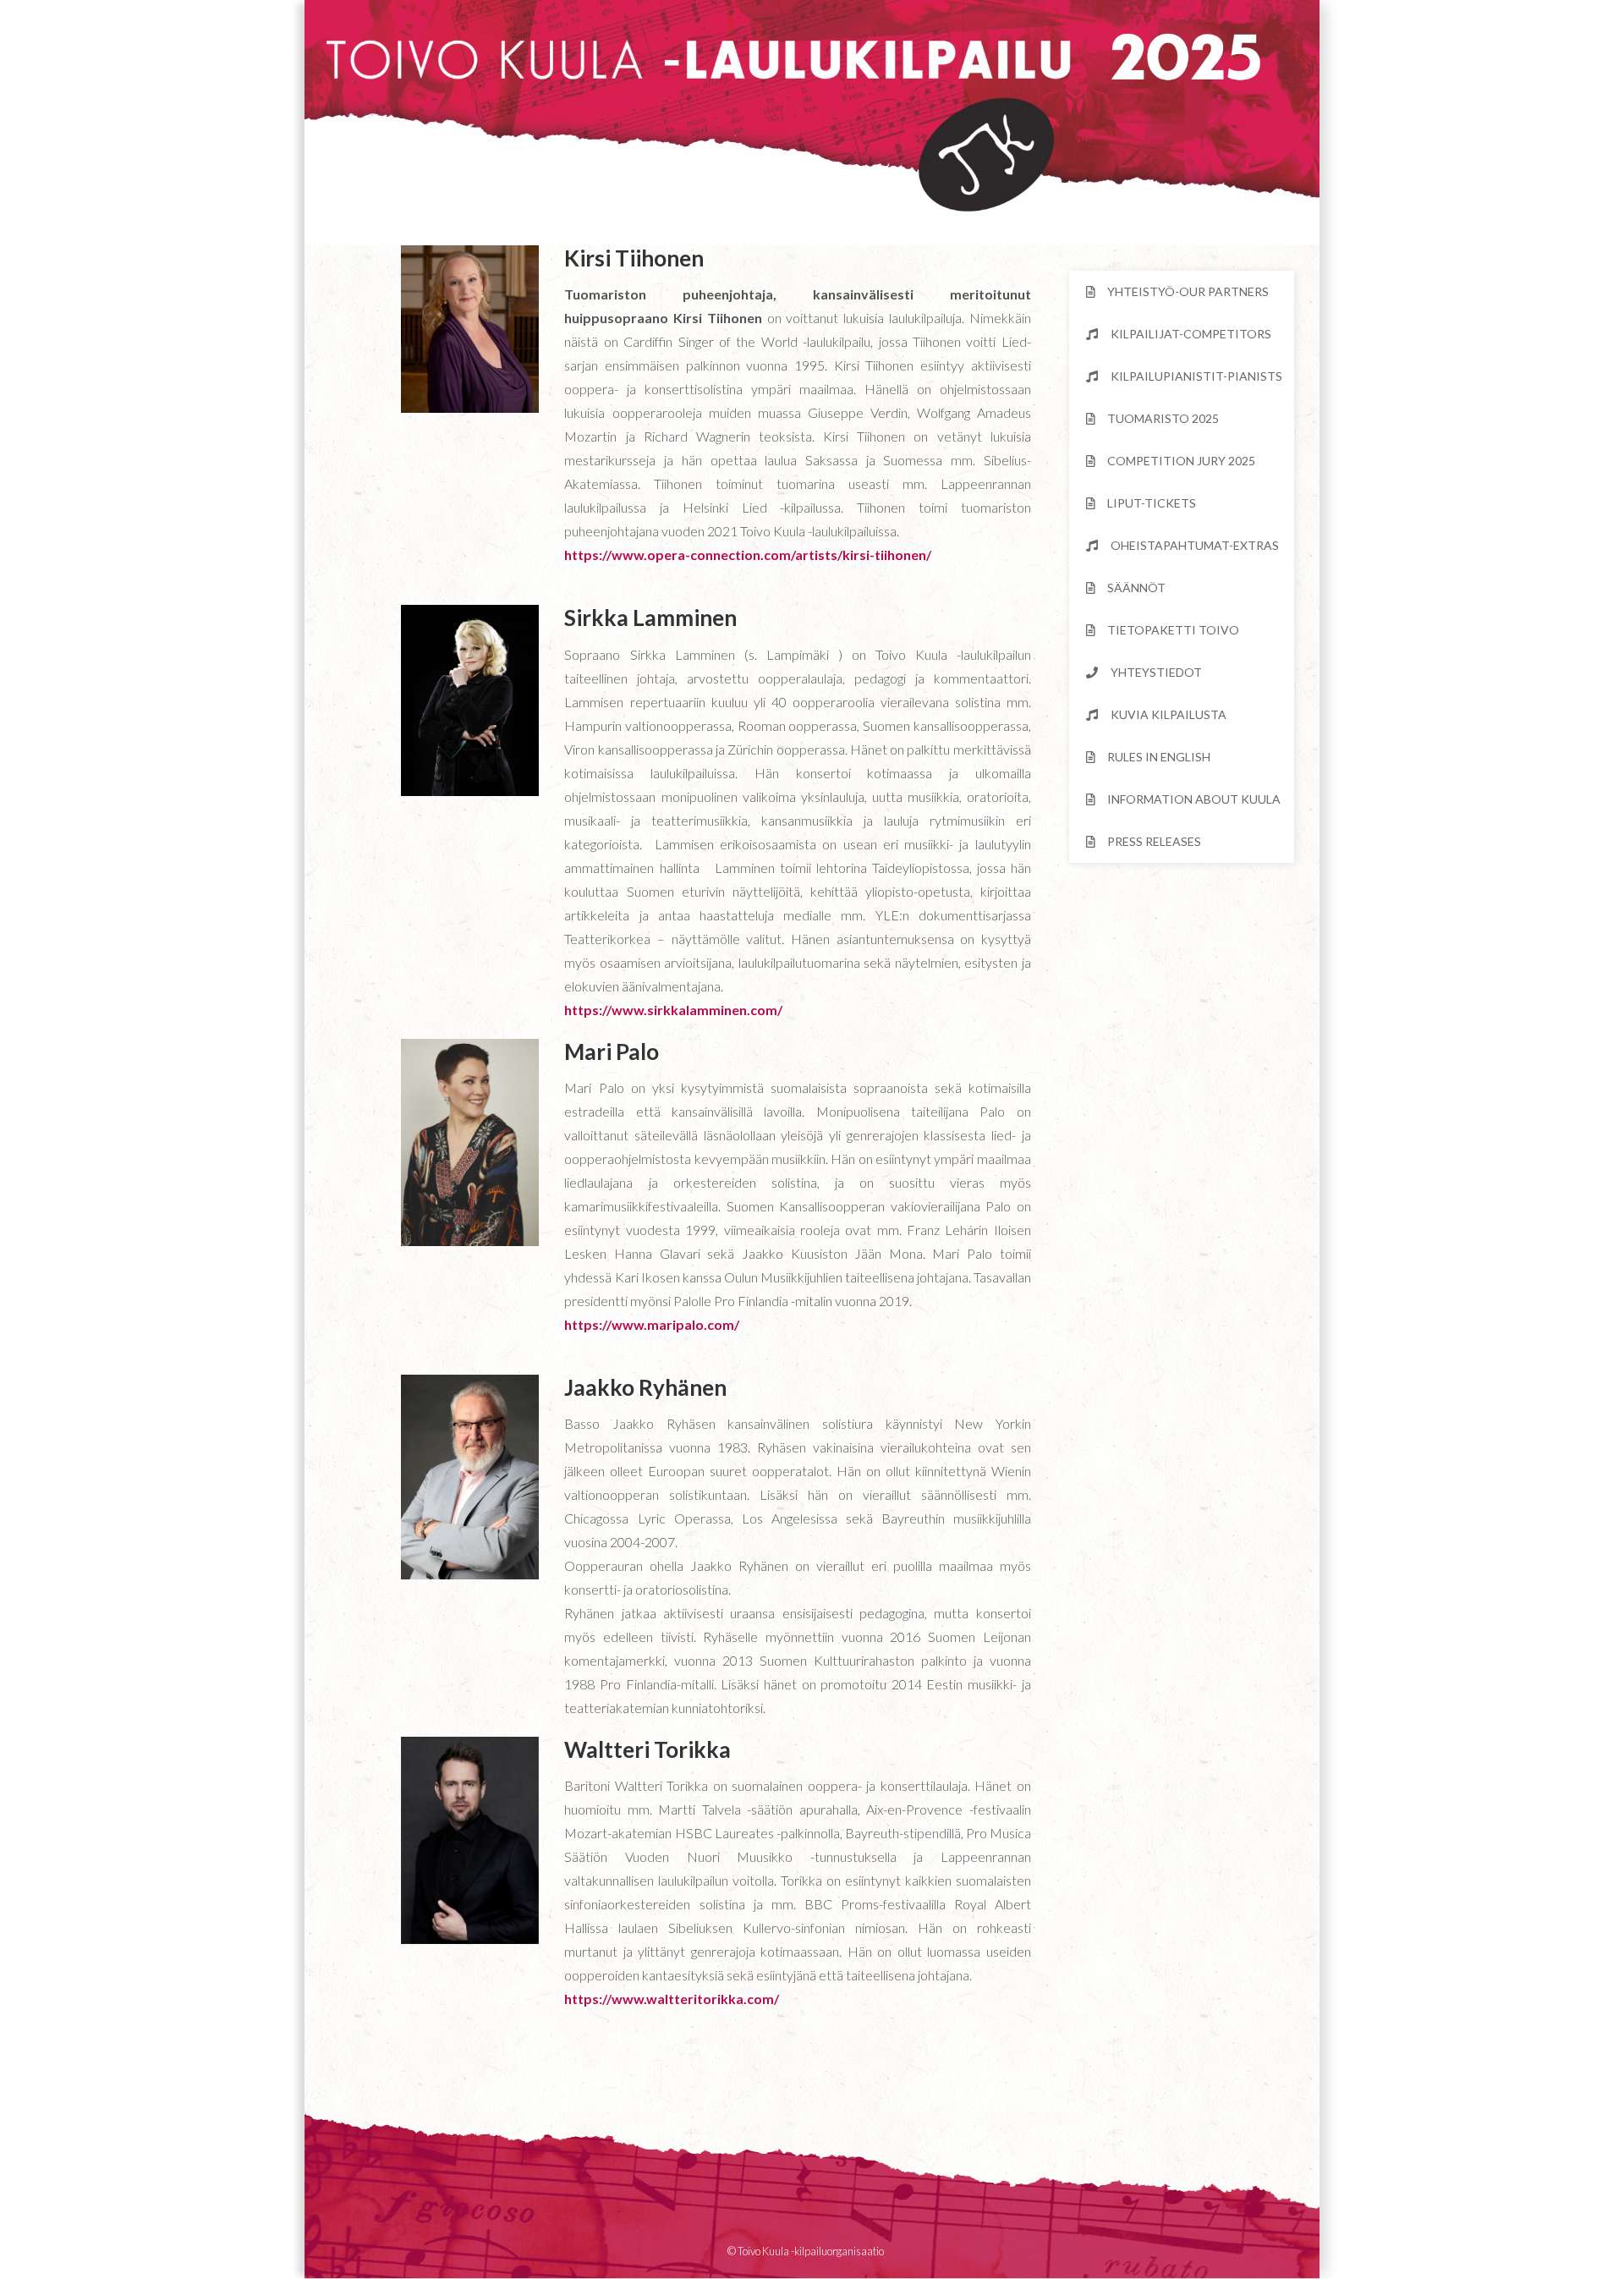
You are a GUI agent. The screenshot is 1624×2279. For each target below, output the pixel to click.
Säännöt (1136, 588)
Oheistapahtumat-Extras (1195, 545)
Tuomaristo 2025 (1163, 418)
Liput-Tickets (1152, 503)
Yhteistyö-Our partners (1188, 291)
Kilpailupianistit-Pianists (1196, 376)
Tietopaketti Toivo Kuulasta (1163, 637)
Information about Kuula (1194, 799)
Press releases (1154, 841)
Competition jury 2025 (1181, 461)
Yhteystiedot (1156, 672)
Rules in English (1159, 757)
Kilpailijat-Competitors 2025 (1179, 341)
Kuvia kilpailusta (1169, 714)
